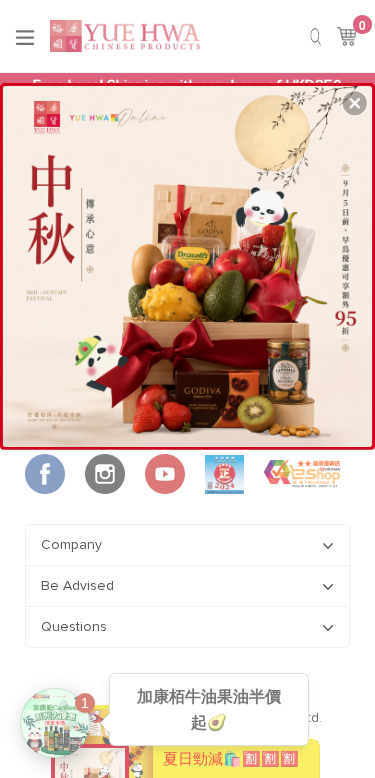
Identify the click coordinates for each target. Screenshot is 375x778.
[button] (355, 103)
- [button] (188, 261)
